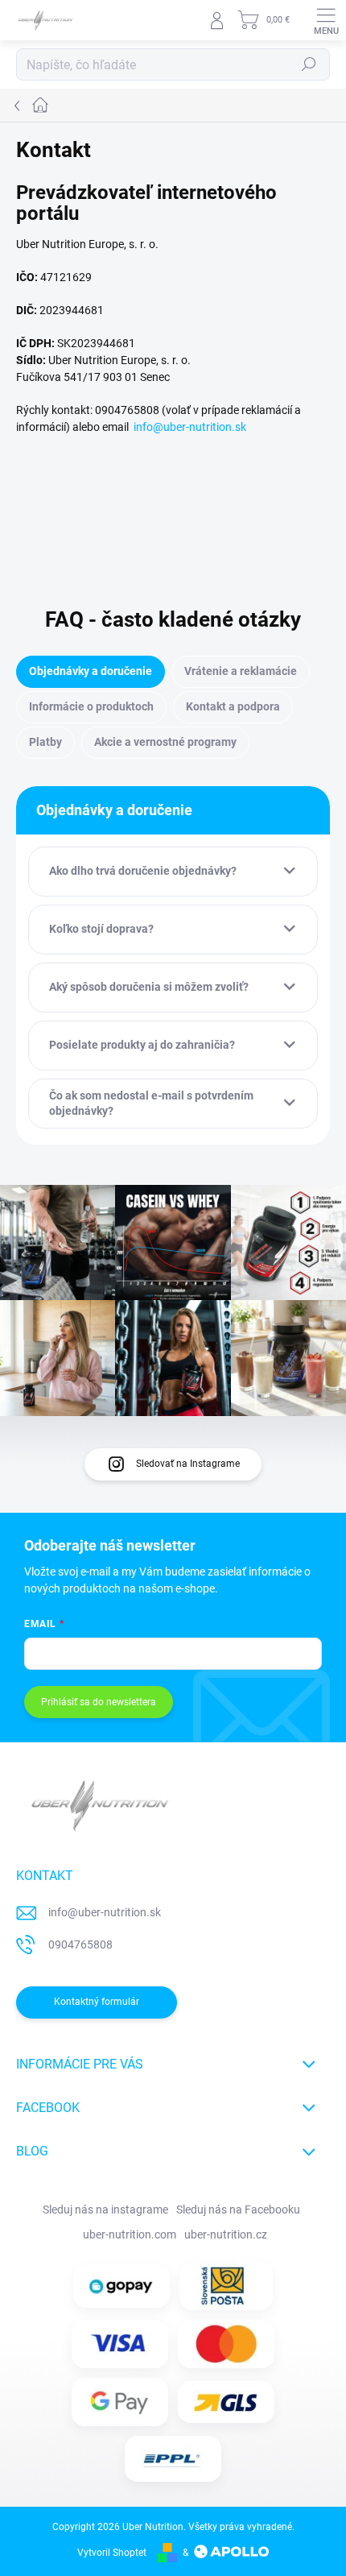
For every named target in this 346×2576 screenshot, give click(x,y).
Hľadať (309, 64)
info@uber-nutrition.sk (190, 427)
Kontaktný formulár (97, 2002)
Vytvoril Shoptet (112, 2553)
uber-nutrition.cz (226, 2234)
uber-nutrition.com (130, 2234)
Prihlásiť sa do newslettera (99, 1702)
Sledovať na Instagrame (188, 1464)
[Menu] (326, 20)
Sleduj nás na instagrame (105, 2209)
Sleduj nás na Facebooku (238, 2209)
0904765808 (80, 1944)
